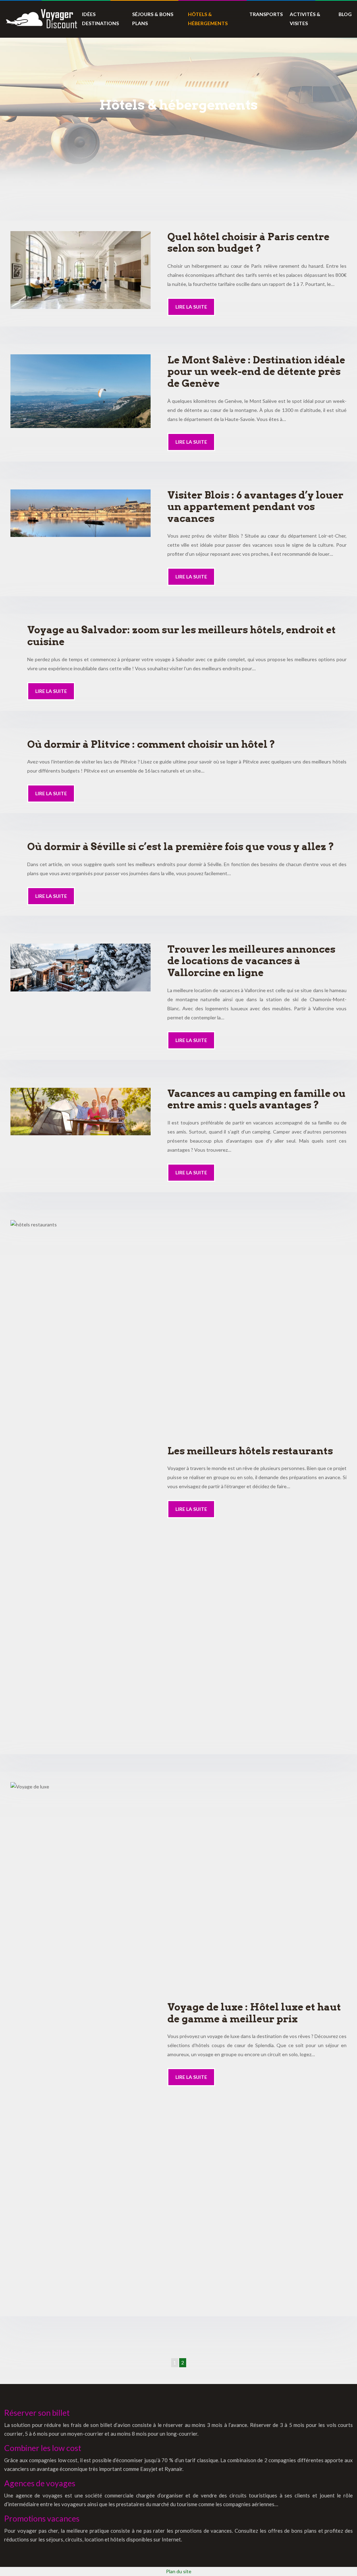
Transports (266, 14)
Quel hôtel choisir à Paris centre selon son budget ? (248, 243)
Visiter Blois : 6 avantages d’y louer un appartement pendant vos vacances (255, 507)
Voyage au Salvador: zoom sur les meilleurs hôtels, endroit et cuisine (181, 636)
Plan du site (179, 2571)
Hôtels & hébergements (208, 19)
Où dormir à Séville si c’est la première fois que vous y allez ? (181, 847)
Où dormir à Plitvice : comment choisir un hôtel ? (151, 744)
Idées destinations (100, 19)
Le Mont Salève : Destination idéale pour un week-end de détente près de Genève (256, 372)
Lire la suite (191, 307)
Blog (345, 14)
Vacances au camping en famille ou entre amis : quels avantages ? (256, 1099)
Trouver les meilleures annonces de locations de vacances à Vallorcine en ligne (251, 961)
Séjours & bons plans (153, 19)
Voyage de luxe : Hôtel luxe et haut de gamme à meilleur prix (254, 2013)
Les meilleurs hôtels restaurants (250, 1451)
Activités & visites (305, 19)
